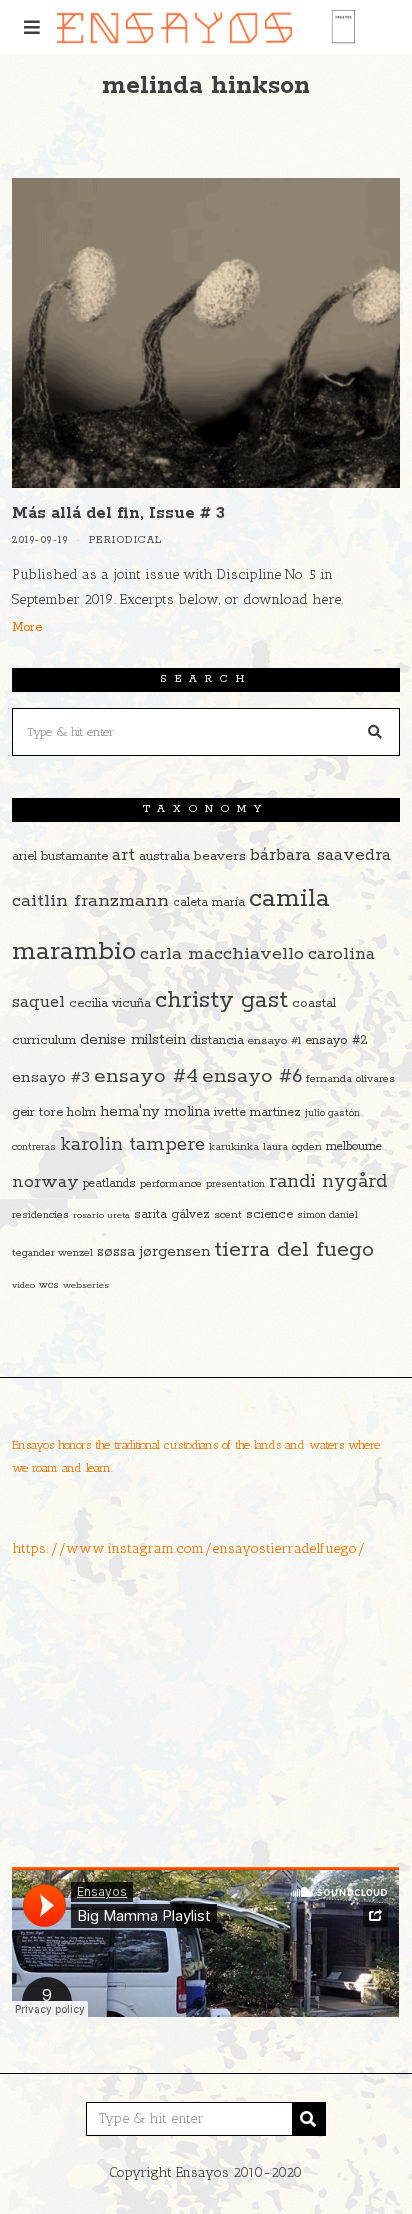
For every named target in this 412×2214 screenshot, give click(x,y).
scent (228, 1215)
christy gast (221, 1000)
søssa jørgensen (153, 1251)
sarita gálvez (172, 1214)
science (269, 1214)
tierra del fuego (294, 1250)
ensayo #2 (336, 1040)
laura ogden (292, 1147)
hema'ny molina (155, 1112)
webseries (86, 1285)
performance (171, 1184)
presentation (235, 1184)
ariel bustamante (60, 856)
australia (164, 856)
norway (45, 1182)
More (27, 627)
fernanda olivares (350, 1079)
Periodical (126, 540)
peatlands (109, 1183)
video (23, 1285)
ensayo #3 (51, 1077)
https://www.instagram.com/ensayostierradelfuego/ (188, 1548)
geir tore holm (54, 1112)
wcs (49, 1285)
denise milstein (133, 1039)
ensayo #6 (252, 1076)
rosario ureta (101, 1215)
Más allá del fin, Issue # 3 (118, 513)
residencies (40, 1215)
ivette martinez (257, 1112)
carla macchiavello (222, 954)
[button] (376, 732)
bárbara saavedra (320, 855)
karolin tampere (132, 1145)
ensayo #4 (146, 1076)
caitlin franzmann (90, 901)
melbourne (354, 1146)
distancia (217, 1040)
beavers (220, 856)
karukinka (234, 1147)
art (123, 855)
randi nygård (328, 1182)
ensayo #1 (274, 1040)
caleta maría (209, 902)
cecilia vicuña (110, 1003)
